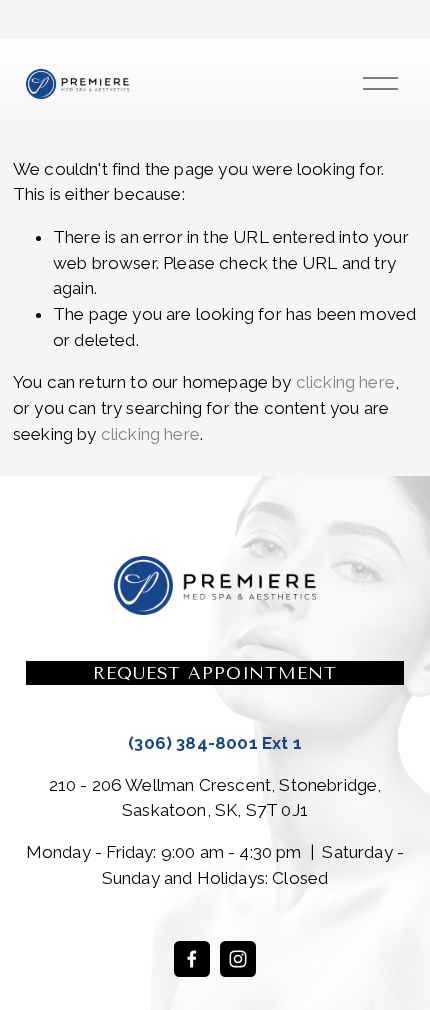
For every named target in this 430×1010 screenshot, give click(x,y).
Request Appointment (214, 673)
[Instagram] (238, 959)
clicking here (345, 382)
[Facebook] (192, 959)
